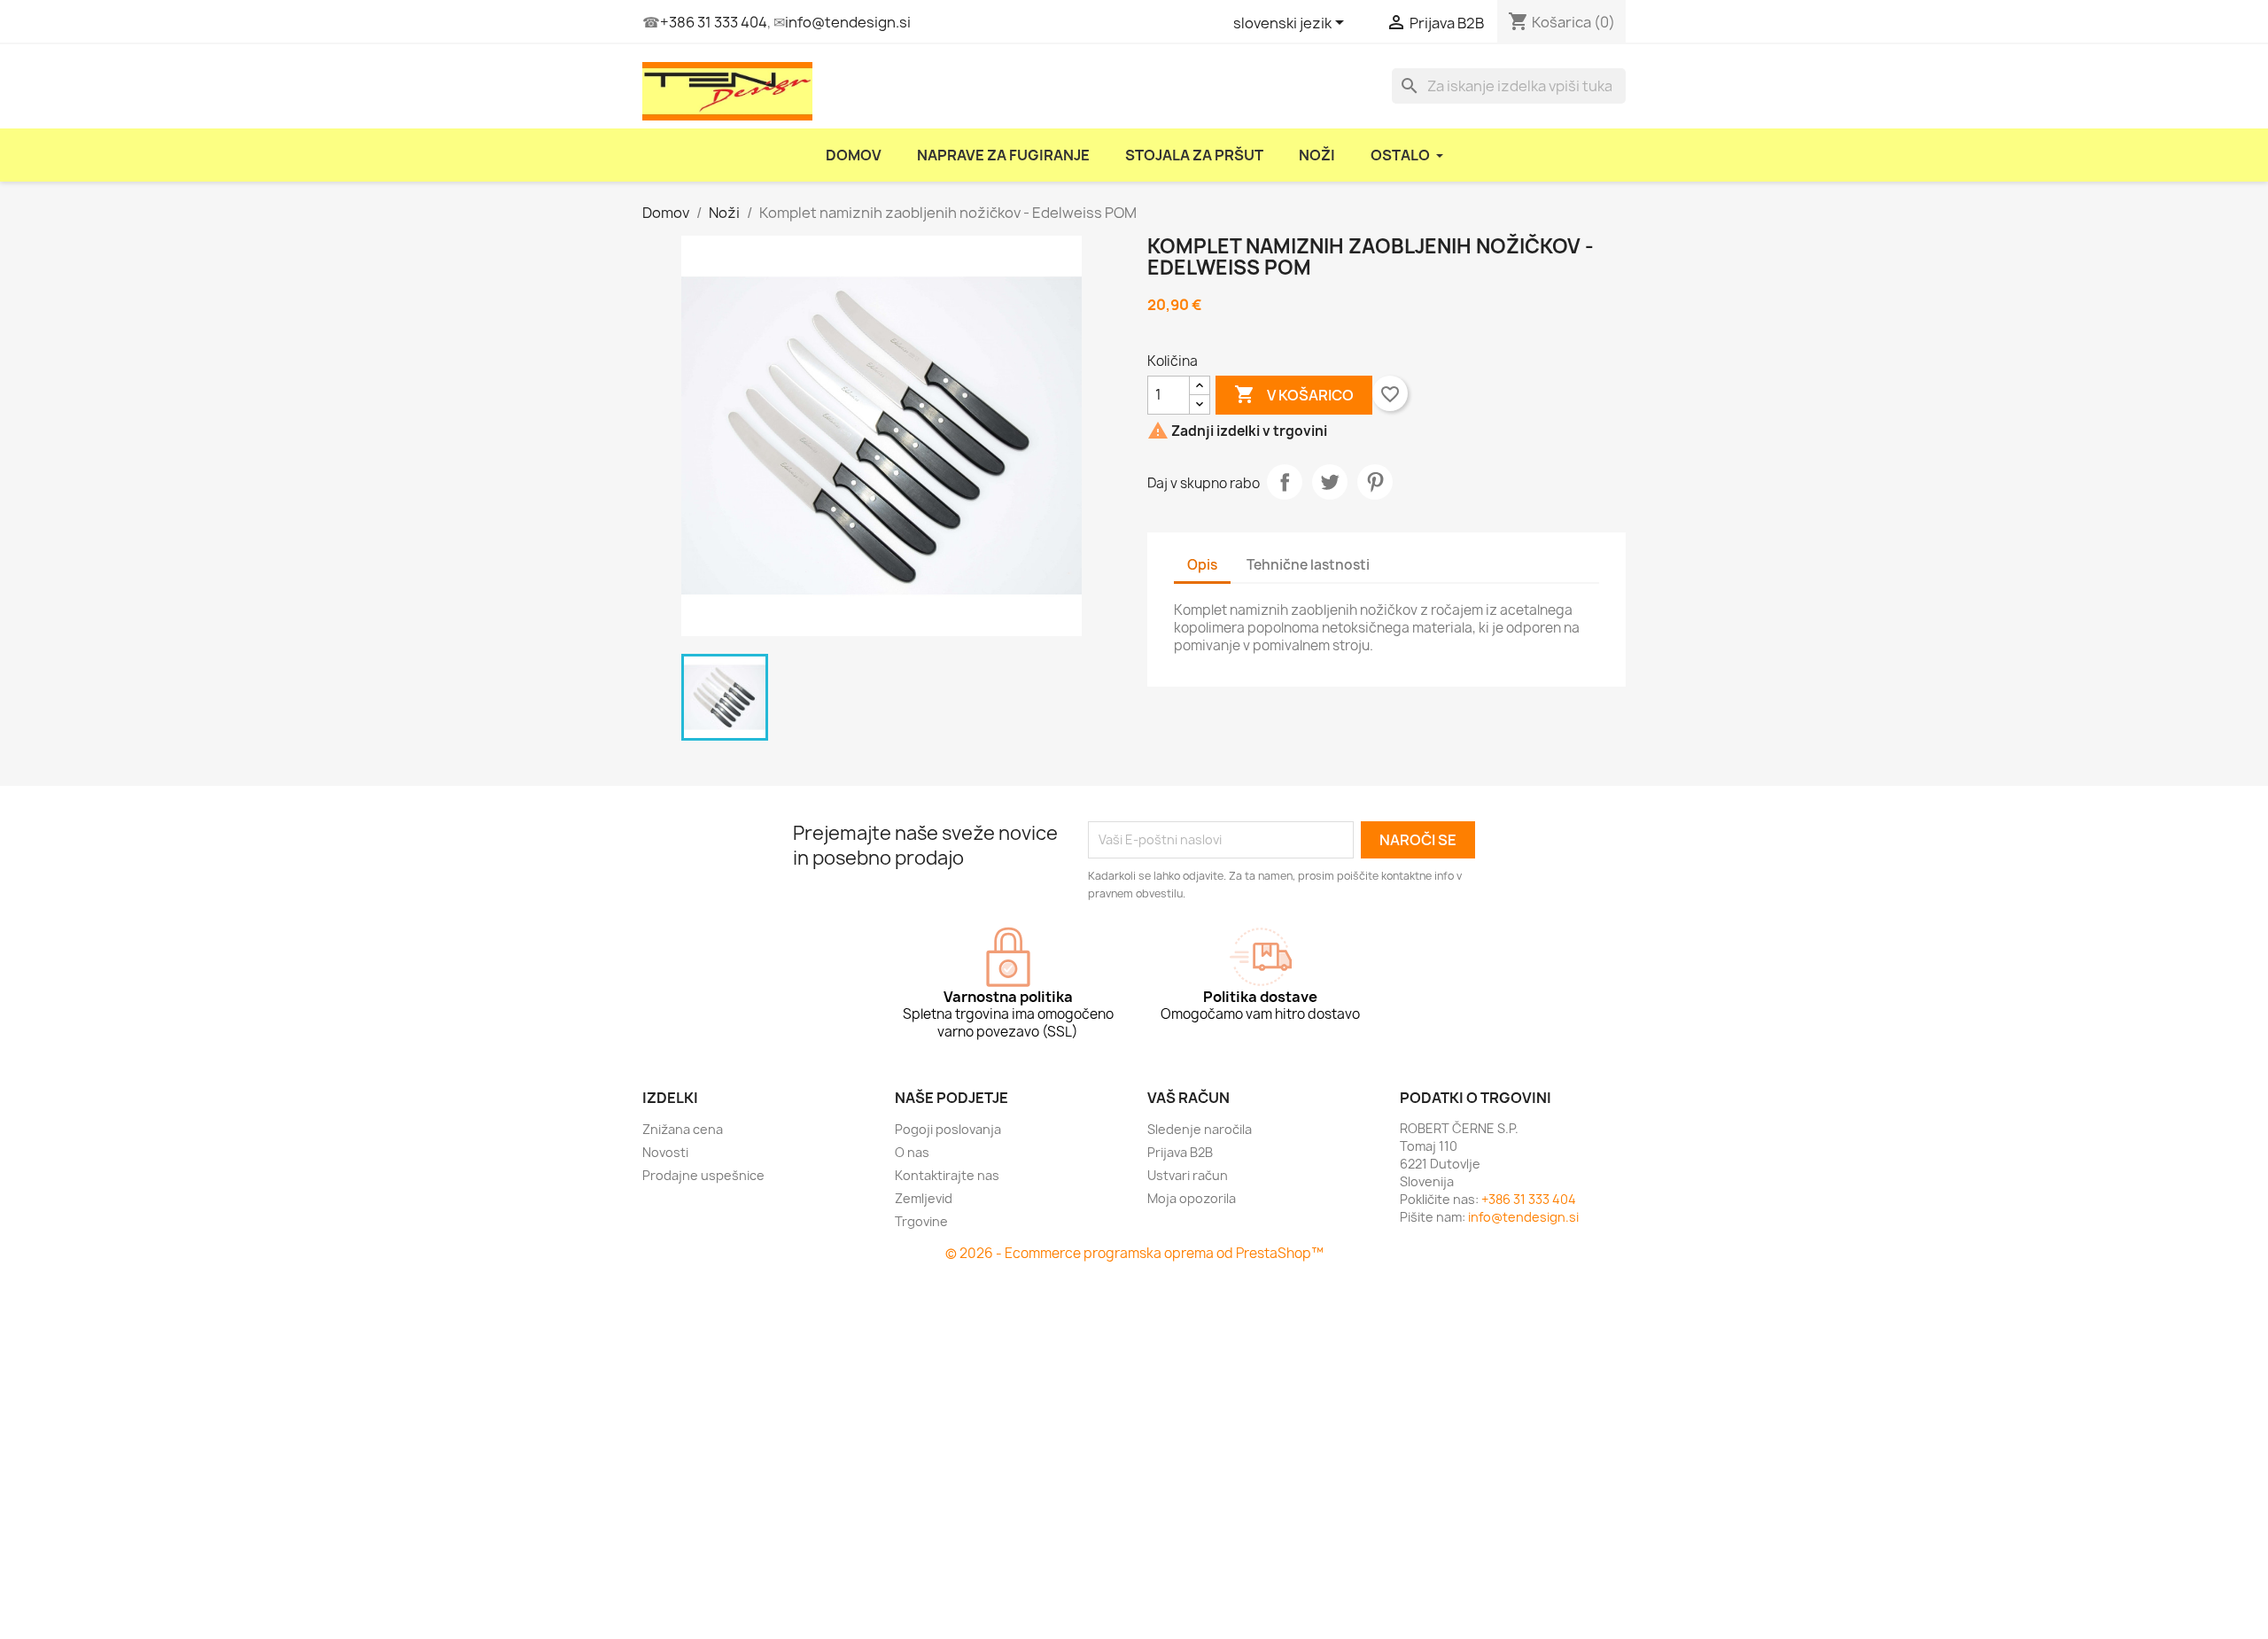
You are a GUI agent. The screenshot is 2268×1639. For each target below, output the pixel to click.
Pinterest (1375, 482)
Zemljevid (924, 1198)
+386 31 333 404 (714, 22)
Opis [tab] (1202, 565)
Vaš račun (1188, 1098)
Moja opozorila (1192, 1198)
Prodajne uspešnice (703, 1175)
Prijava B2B (1180, 1152)
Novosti (665, 1152)
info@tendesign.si (848, 22)
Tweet (1330, 482)
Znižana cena (683, 1129)
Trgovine (921, 1221)
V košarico (1294, 394)
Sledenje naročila (1200, 1129)
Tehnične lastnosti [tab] (1308, 565)
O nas (912, 1152)
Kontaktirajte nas (947, 1175)
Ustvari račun (1188, 1175)
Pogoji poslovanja (948, 1129)
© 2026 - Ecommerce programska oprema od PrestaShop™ (1134, 1253)
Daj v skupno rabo (1285, 482)
